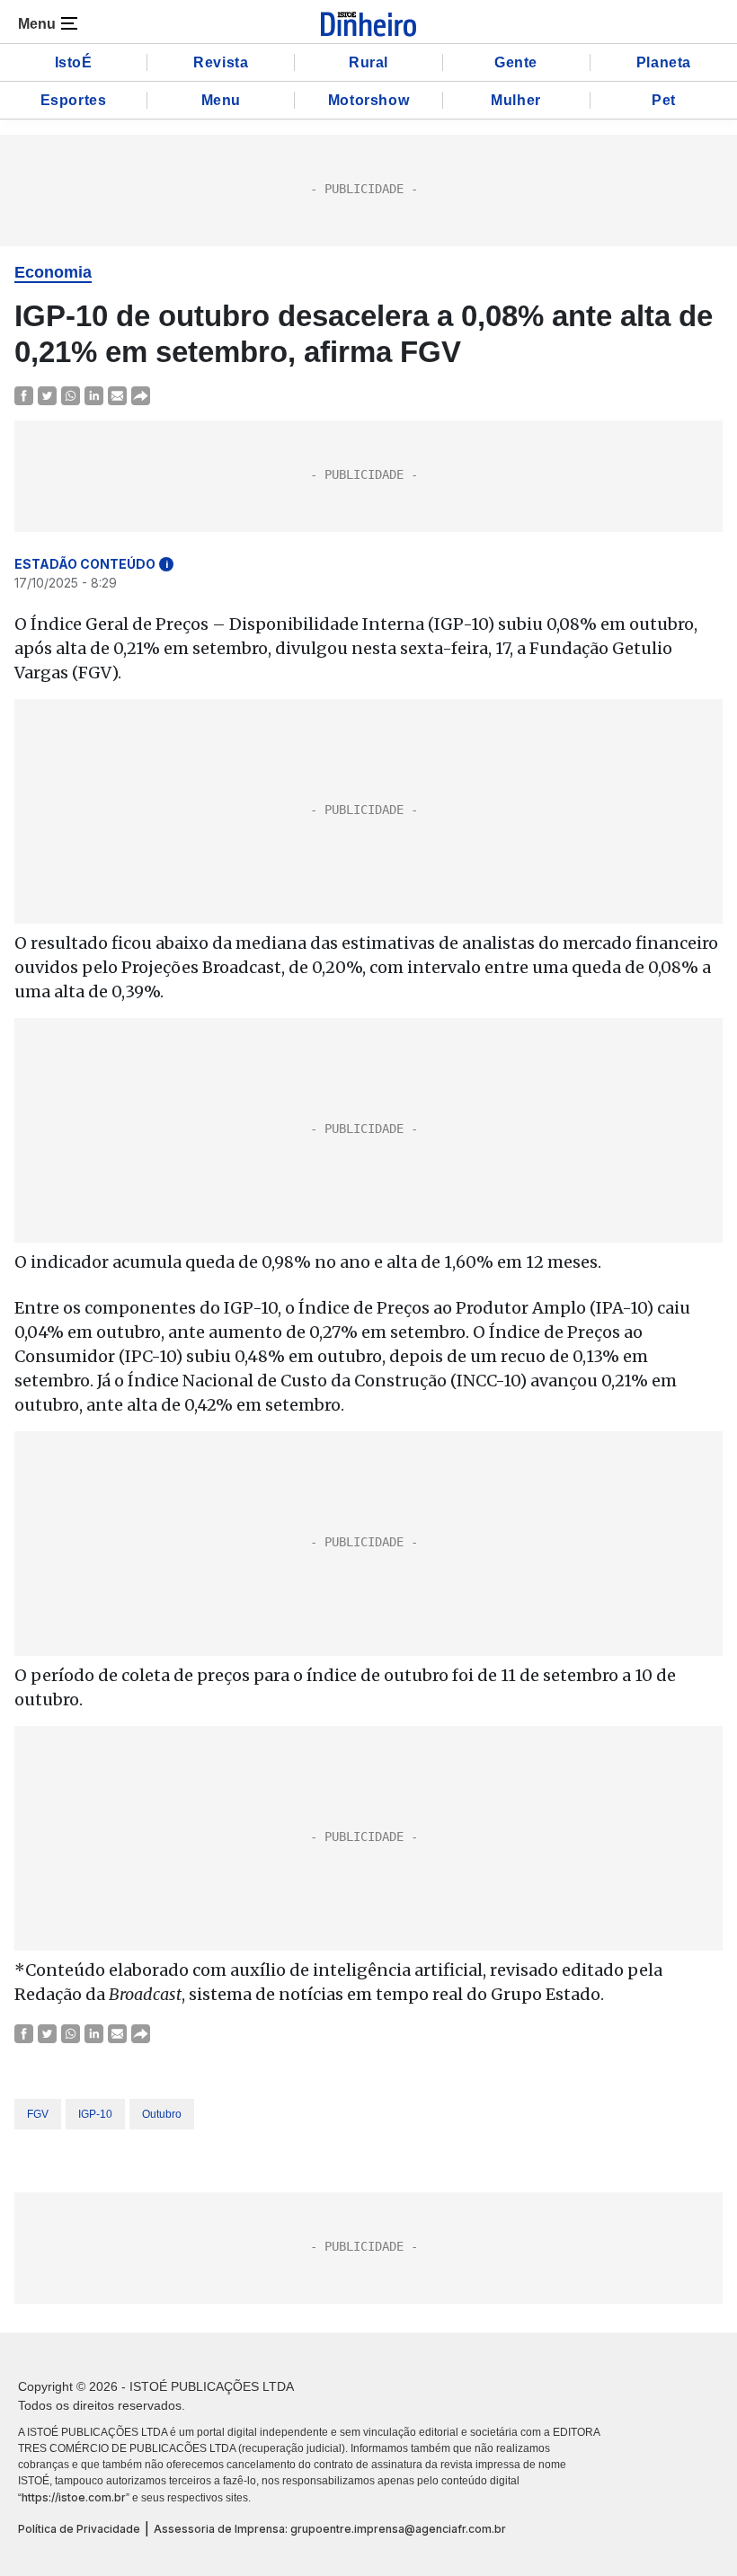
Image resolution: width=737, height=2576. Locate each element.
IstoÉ (74, 62)
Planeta (664, 62)
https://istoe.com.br (74, 2497)
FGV (38, 2114)
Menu (221, 100)
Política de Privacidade (79, 2529)
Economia (53, 272)
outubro (162, 2114)
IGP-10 (95, 2114)
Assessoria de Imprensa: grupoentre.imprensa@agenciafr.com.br (330, 2529)
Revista (221, 62)
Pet (664, 100)
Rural (368, 62)
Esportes (74, 100)
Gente (516, 62)
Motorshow (368, 100)
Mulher (516, 100)
